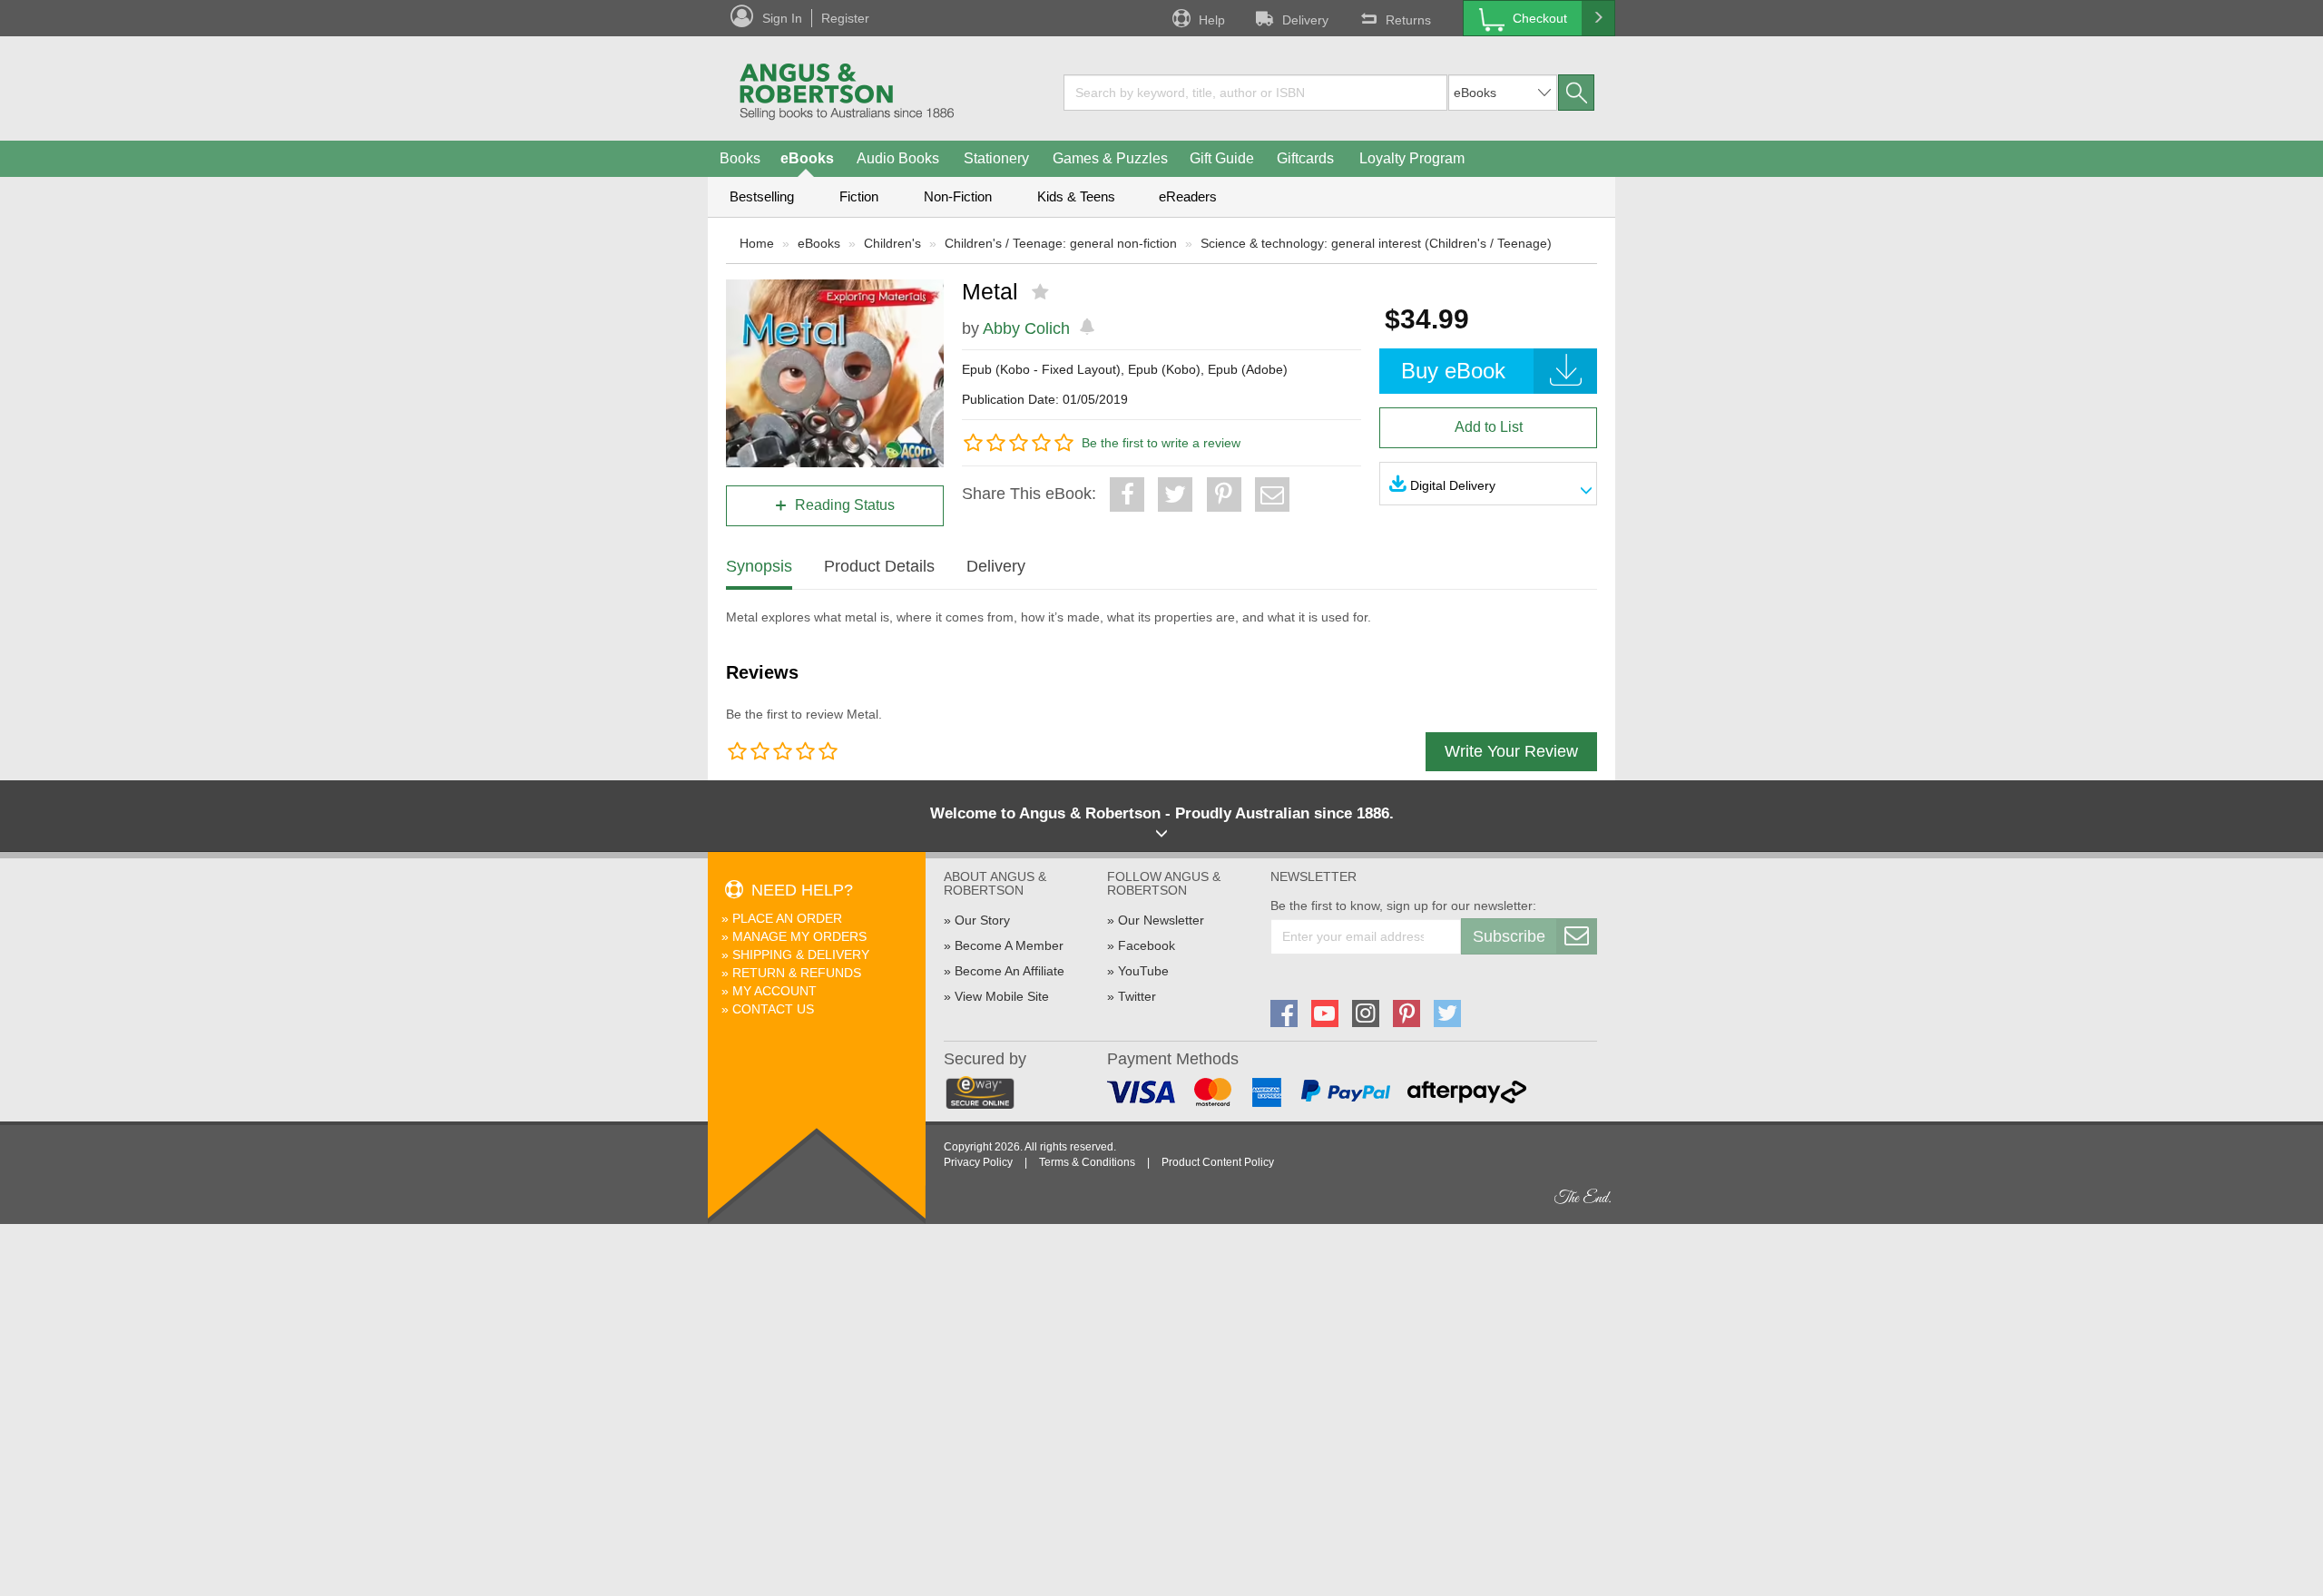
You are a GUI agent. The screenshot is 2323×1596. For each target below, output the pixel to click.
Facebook (1147, 945)
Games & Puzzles (1110, 158)
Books (740, 158)
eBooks (807, 158)
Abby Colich (1026, 328)
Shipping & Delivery (801, 955)
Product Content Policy (1218, 1162)
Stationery (996, 158)
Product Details (879, 566)
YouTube (1143, 971)
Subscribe (1509, 936)
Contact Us (773, 1009)
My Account (774, 991)
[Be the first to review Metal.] (1042, 292)
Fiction (859, 196)
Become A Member (1009, 945)
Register (845, 18)
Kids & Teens (1076, 196)
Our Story (982, 920)
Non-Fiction (958, 196)
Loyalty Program (1412, 158)
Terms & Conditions (1087, 1162)
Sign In (782, 18)
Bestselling (762, 196)
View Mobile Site (1002, 996)
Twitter (1137, 996)
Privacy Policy (978, 1162)
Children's (892, 243)
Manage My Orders (799, 936)
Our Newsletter (1161, 920)
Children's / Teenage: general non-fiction (1061, 243)
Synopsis (759, 566)
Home (757, 243)
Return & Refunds (797, 973)
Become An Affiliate (1010, 971)
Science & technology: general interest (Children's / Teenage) (1376, 243)
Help (1212, 20)
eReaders (1188, 196)
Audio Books (898, 158)
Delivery (1305, 20)
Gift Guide (1222, 158)
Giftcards (1305, 158)
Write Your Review (1511, 751)
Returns (1408, 20)
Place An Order (787, 918)
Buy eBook (1453, 371)
